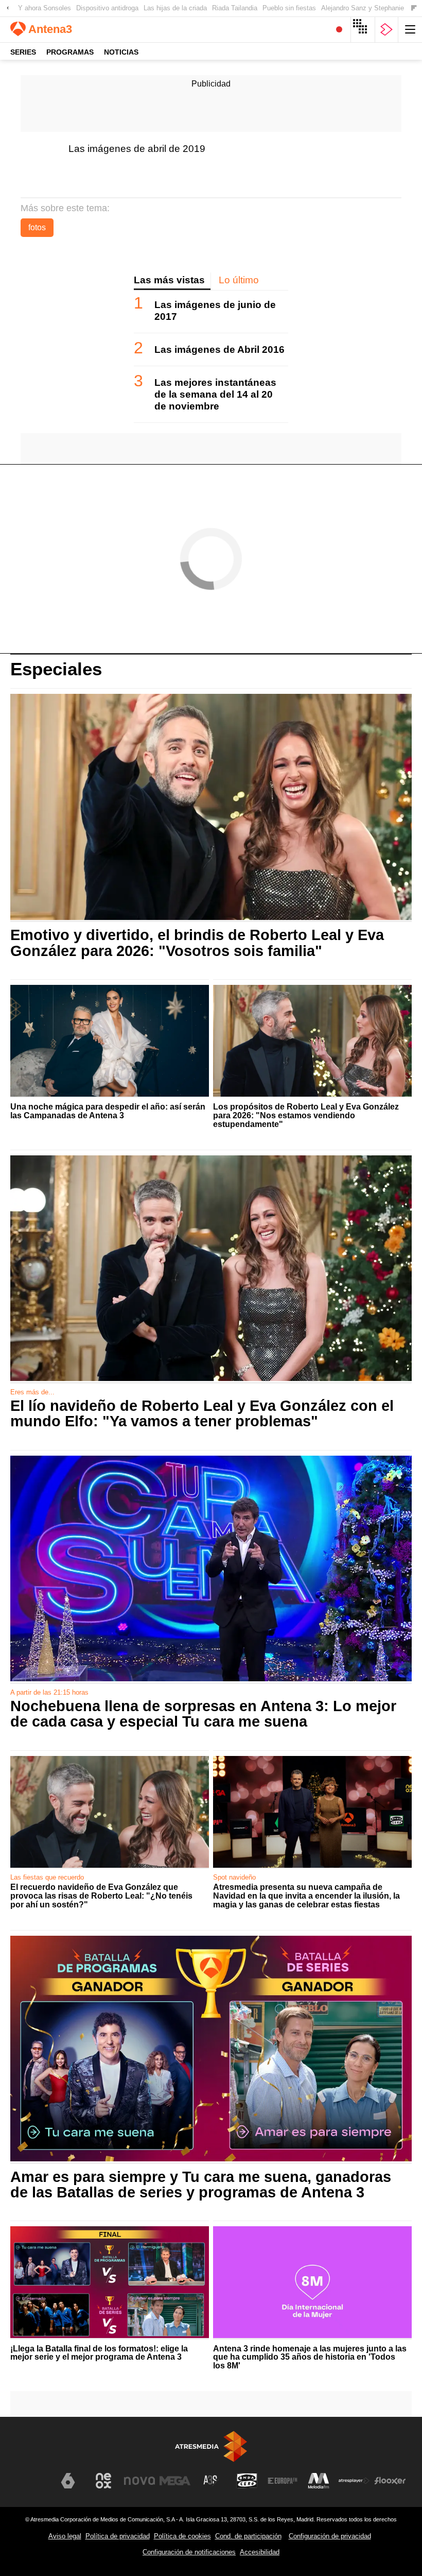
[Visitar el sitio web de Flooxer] (390, 2481)
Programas (70, 52)
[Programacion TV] (363, 30)
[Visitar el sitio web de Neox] (103, 2481)
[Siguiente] (414, 8)
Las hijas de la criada (175, 8)
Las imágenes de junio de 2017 (215, 311)
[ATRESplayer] (386, 30)
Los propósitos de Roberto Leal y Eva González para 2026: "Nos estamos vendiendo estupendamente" (306, 1116)
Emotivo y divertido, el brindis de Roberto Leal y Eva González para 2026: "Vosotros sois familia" (197, 943)
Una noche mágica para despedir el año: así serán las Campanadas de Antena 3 (108, 1111)
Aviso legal (65, 2536)
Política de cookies (182, 2536)
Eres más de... (32, 1392)
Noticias (121, 52)
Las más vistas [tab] (169, 280)
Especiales (56, 669)
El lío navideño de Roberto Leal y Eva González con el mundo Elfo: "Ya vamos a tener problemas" (202, 1413)
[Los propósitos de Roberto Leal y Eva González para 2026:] (312, 1041)
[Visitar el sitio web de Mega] (175, 2481)
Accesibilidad (260, 2552)
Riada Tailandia (235, 8)
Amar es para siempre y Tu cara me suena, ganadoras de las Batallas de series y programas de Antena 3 (201, 2185)
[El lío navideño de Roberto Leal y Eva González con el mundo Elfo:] (211, 1269)
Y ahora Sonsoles (45, 8)
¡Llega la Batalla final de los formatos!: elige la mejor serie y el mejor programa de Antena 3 (99, 2353)
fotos (37, 227)
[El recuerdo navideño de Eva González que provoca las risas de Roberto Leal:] (110, 1812)
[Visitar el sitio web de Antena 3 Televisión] (32, 2485)
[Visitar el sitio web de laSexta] (68, 2481)
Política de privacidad (118, 2536)
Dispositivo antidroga (107, 8)
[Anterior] (8, 8)
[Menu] (410, 30)
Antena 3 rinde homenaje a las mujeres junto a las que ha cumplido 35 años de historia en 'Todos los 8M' (310, 2358)
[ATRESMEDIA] (211, 2446)
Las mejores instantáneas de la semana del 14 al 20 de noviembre (215, 394)
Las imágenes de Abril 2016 (219, 349)
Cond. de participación (248, 2536)
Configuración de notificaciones (189, 2552)
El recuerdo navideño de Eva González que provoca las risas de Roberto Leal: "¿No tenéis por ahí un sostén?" (101, 1896)
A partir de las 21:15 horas (49, 1692)
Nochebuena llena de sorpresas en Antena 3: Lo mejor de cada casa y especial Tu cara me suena (203, 1714)
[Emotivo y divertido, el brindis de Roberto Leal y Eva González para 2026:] (211, 808)
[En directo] (339, 30)
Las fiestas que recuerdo (47, 1877)
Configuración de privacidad (330, 2536)
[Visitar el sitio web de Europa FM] (283, 2481)
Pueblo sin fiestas (289, 8)
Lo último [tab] (239, 280)
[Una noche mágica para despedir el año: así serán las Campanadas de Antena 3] (110, 1041)
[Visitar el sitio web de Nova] (139, 2481)
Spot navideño (234, 1877)
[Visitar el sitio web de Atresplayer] (354, 2481)
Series (23, 52)
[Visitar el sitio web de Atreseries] (211, 2481)
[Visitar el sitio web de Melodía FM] (319, 2481)
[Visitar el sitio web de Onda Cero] (247, 2481)
